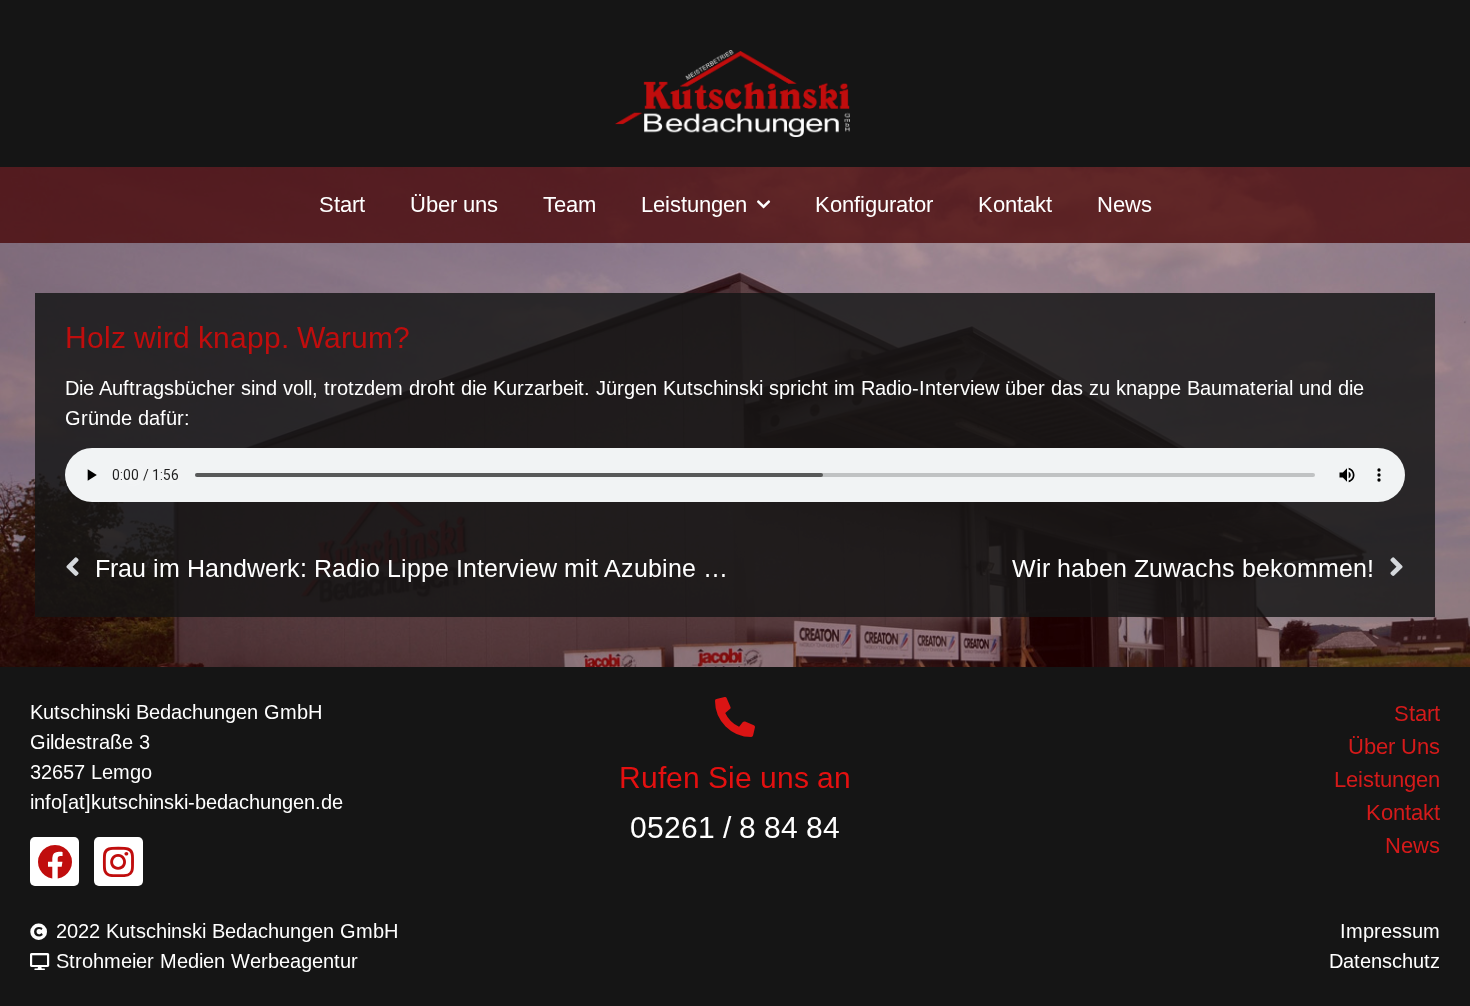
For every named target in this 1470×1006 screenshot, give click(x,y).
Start (342, 204)
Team (569, 204)
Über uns (454, 204)
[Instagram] (118, 861)
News (1124, 204)
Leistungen (694, 204)
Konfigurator (874, 204)
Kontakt (1015, 204)
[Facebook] (54, 861)
